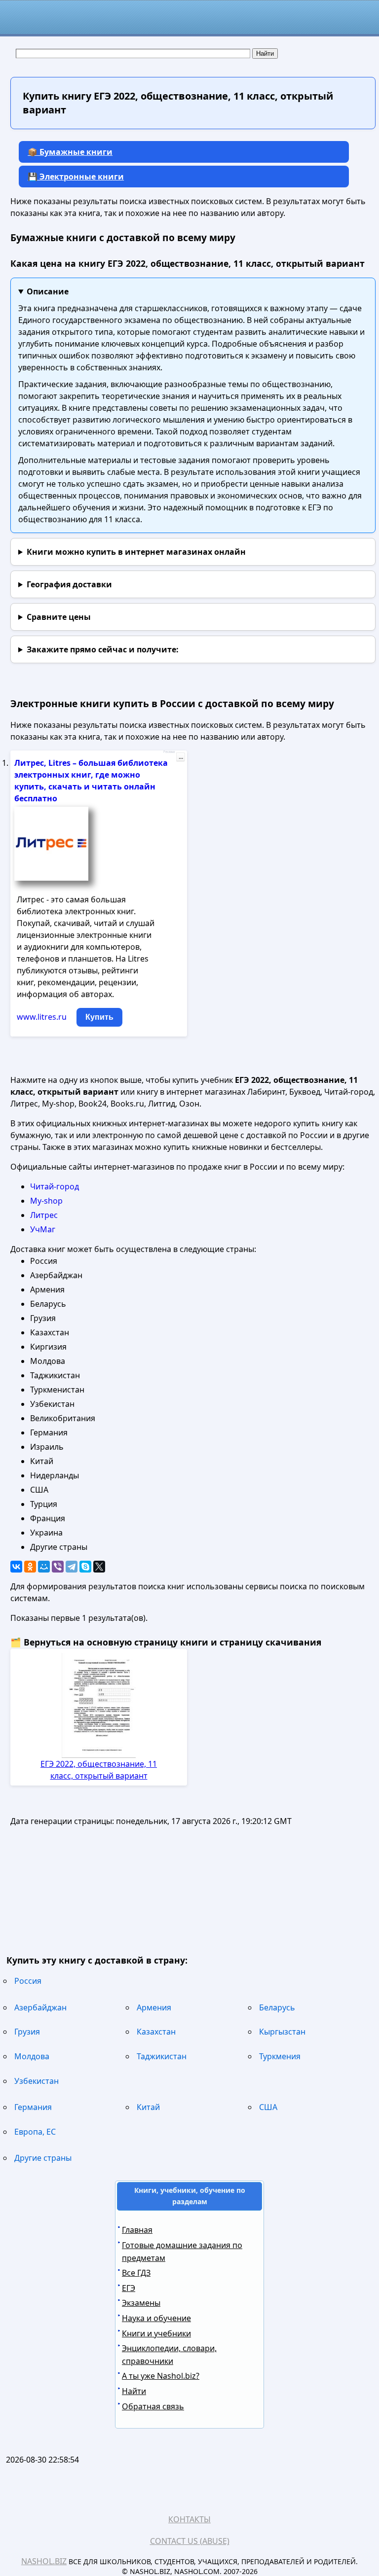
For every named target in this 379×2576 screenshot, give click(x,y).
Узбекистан (37, 2081)
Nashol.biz (44, 2561)
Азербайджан (40, 2007)
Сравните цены (59, 617)
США (268, 2107)
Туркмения (280, 2056)
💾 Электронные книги (76, 177)
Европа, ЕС (35, 2132)
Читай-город (55, 1186)
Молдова (32, 2056)
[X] (99, 1567)
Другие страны (43, 2158)
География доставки (69, 584)
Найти (134, 2391)
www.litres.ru (42, 1017)
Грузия (27, 2032)
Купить (99, 1017)
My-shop (46, 1201)
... (181, 757)
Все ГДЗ (136, 2273)
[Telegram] (72, 1567)
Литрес (44, 1215)
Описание (48, 291)
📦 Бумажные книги (70, 152)
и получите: (103, 649)
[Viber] (58, 1567)
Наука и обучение (156, 2318)
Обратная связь (153, 2406)
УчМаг (43, 1229)
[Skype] (85, 1567)
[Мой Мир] (44, 1567)
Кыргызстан (282, 2032)
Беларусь (277, 2007)
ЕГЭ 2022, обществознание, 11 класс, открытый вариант (99, 1770)
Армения (154, 2007)
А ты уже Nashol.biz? (161, 2376)
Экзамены (141, 2303)
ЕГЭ (129, 2288)
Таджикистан (162, 2056)
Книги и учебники (156, 2333)
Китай (148, 2107)
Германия (33, 2107)
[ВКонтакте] (16, 1567)
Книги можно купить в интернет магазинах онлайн (136, 552)
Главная (137, 2230)
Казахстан (156, 2032)
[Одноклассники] (30, 1567)
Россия (28, 1981)
